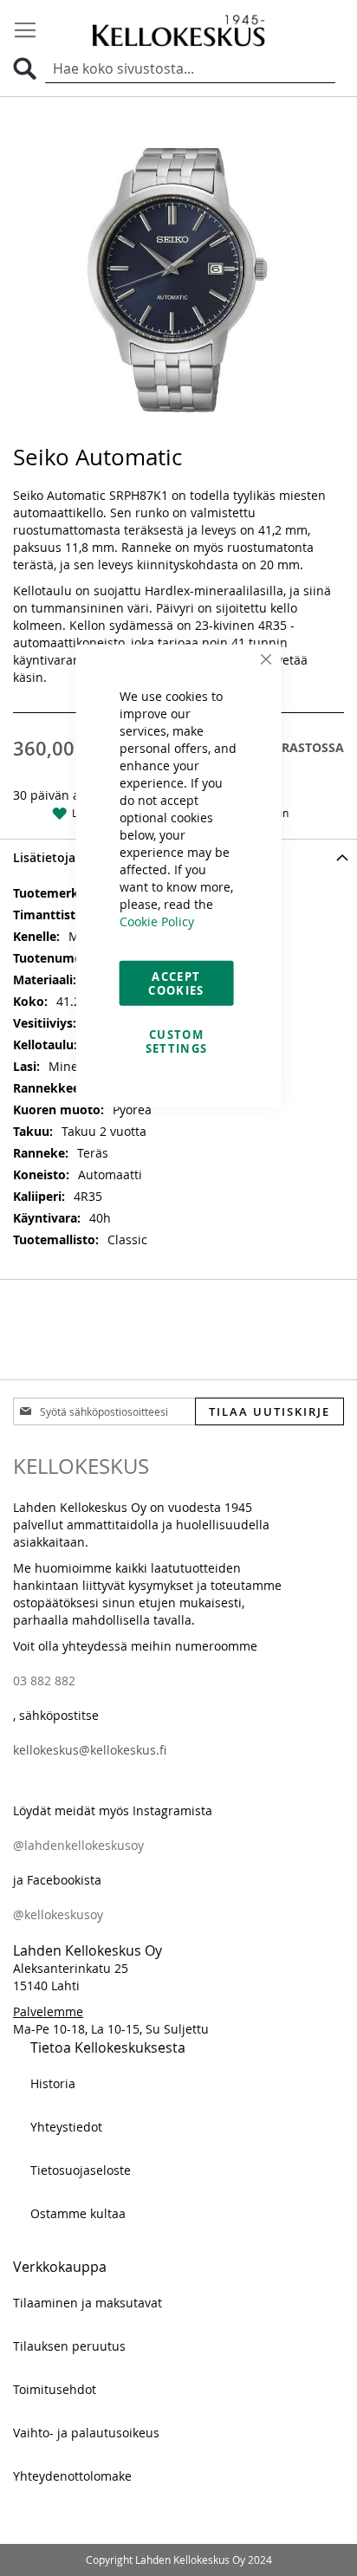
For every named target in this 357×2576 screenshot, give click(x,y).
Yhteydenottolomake (72, 2476)
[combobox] (190, 69)
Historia (53, 2083)
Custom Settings (177, 1041)
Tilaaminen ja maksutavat (88, 2303)
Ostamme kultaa (78, 2213)
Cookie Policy (157, 921)
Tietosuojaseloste (81, 2170)
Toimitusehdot (55, 2389)
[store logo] (178, 30)
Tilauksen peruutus (69, 2346)
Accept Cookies (176, 983)
